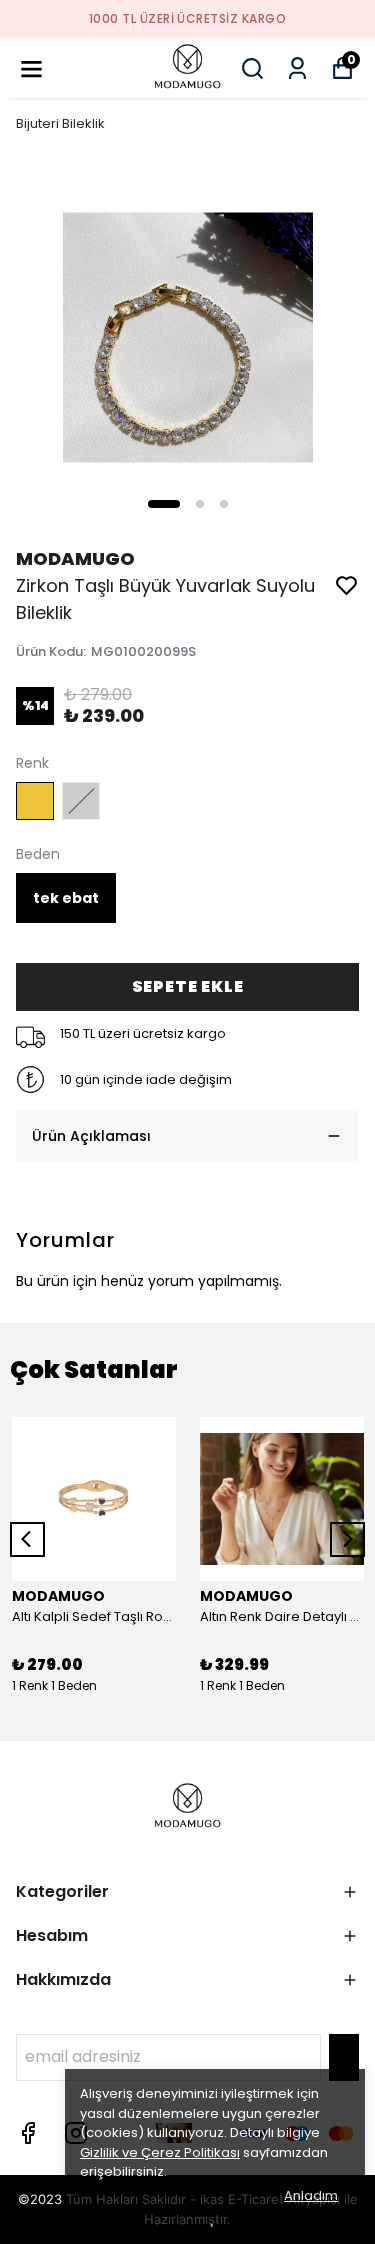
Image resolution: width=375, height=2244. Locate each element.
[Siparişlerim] (297, 68)
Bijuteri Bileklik (60, 123)
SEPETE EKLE (188, 986)
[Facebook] (28, 2133)
